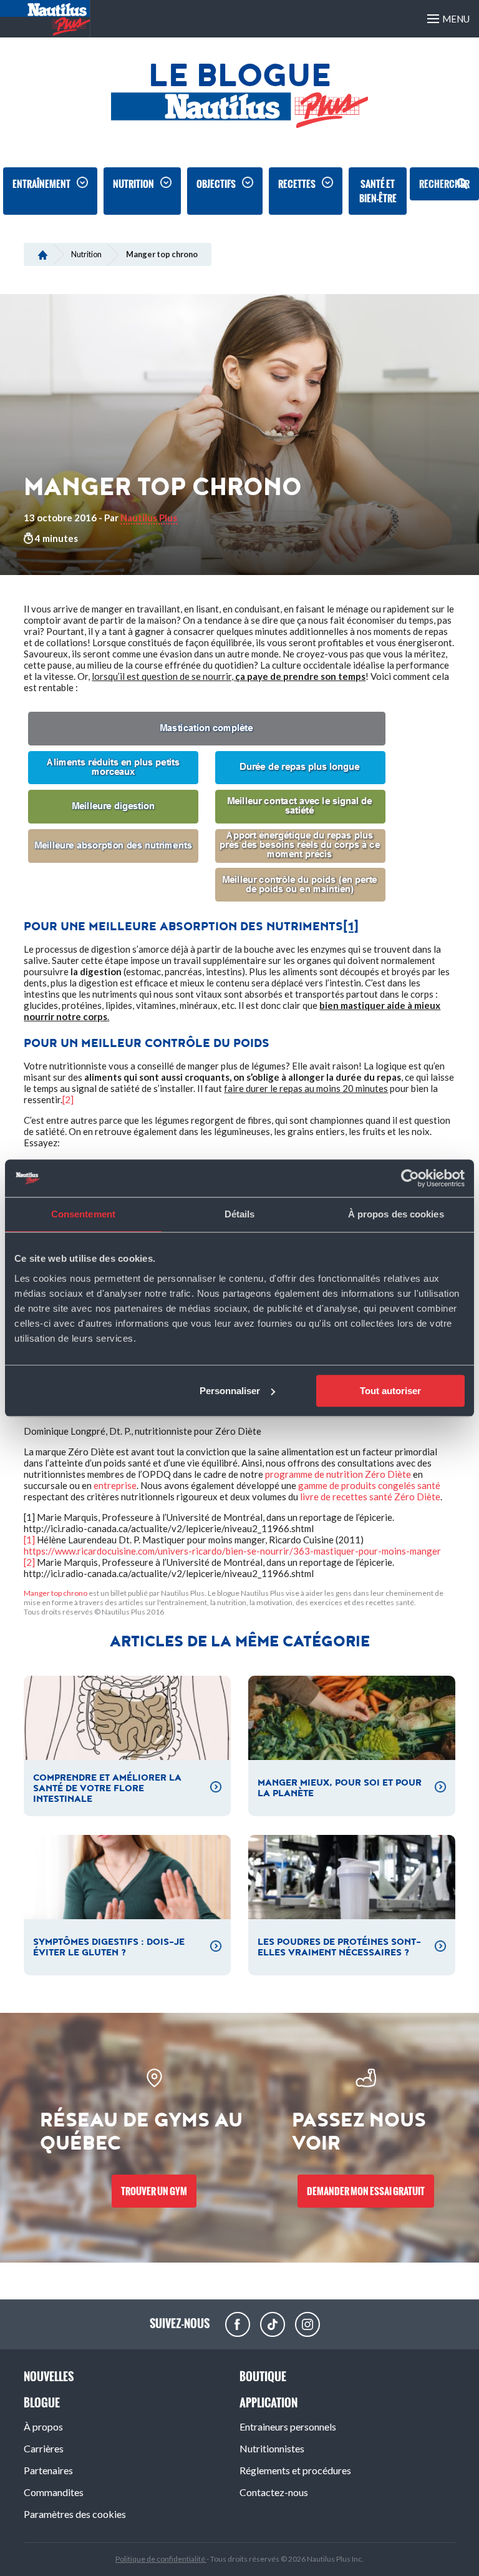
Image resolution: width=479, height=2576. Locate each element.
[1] (351, 927)
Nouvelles (49, 2377)
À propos (43, 2426)
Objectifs (216, 184)
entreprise (115, 1485)
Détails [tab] (240, 1214)
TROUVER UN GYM (154, 2191)
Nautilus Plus (149, 518)
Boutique (263, 2377)
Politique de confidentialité (161, 2559)
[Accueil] (43, 254)
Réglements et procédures (295, 2470)
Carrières (44, 2448)
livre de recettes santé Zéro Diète (370, 1497)
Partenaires (48, 2470)
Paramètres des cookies (75, 2514)
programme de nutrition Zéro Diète (338, 1474)
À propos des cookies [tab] (396, 1214)
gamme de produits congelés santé (369, 1485)
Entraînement (41, 184)
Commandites (54, 2492)
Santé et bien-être (378, 191)
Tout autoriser (390, 1391)
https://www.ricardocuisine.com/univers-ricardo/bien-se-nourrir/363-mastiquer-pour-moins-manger (232, 1551)
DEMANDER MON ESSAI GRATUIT (366, 2191)
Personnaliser (230, 1391)
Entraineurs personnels (288, 2426)
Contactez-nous (274, 2492)
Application (269, 2403)
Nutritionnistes (272, 2448)
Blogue (42, 2403)
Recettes (297, 184)
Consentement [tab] (83, 1214)
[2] (68, 1099)
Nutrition (133, 184)
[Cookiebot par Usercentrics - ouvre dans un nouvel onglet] (410, 1178)
